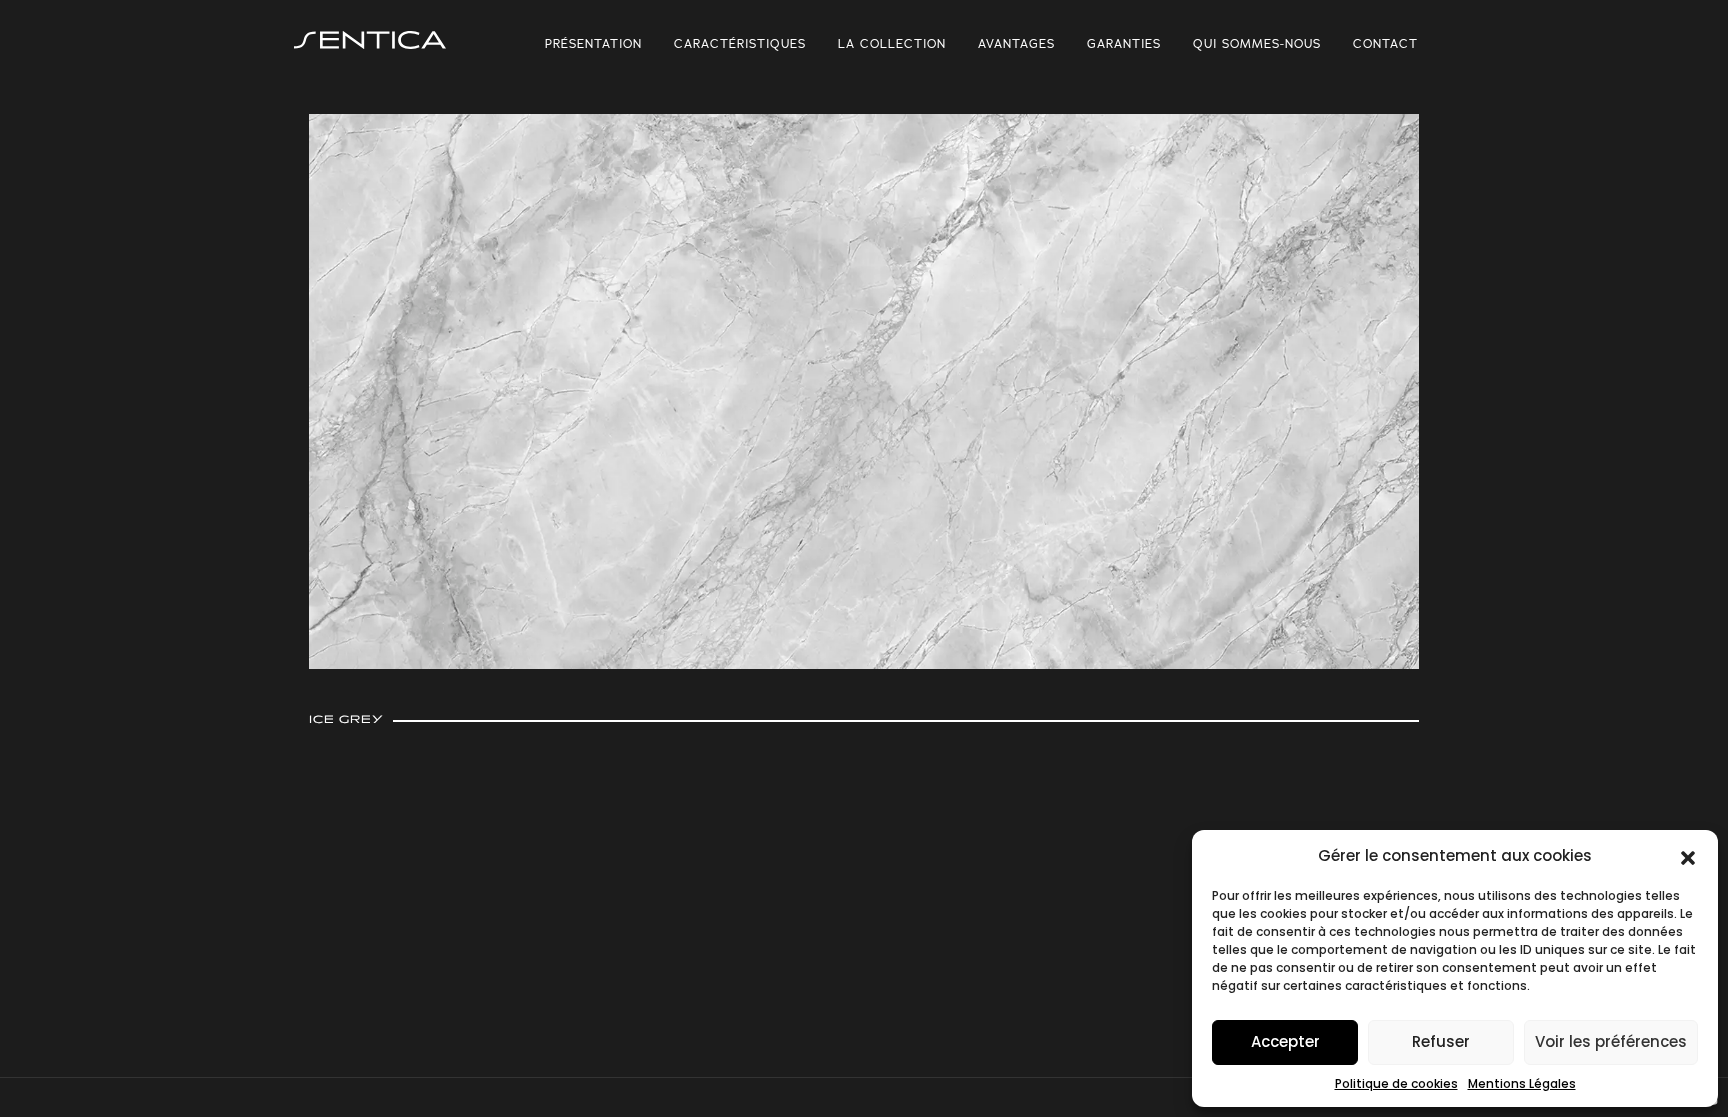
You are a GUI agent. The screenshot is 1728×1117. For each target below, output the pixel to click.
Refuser (1441, 1041)
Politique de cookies (1396, 1083)
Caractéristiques (740, 44)
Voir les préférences (1611, 1041)
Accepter (1285, 1041)
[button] (1688, 856)
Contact (1385, 44)
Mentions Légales (1522, 1083)
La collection (892, 44)
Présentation (593, 44)
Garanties (1124, 44)
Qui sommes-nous (1257, 44)
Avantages (1016, 44)
